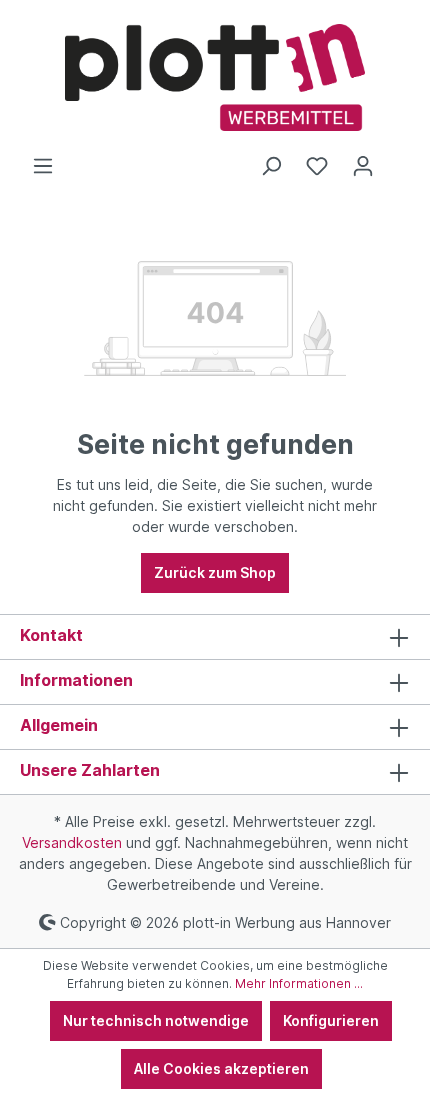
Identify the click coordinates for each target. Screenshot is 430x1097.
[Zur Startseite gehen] (215, 77)
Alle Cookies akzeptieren (221, 1068)
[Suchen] (271, 166)
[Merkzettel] (317, 166)
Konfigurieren (331, 1020)
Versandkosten (72, 842)
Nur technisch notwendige (156, 1020)
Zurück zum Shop (215, 572)
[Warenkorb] (398, 159)
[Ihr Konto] (363, 166)
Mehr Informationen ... (299, 983)
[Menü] (43, 166)
